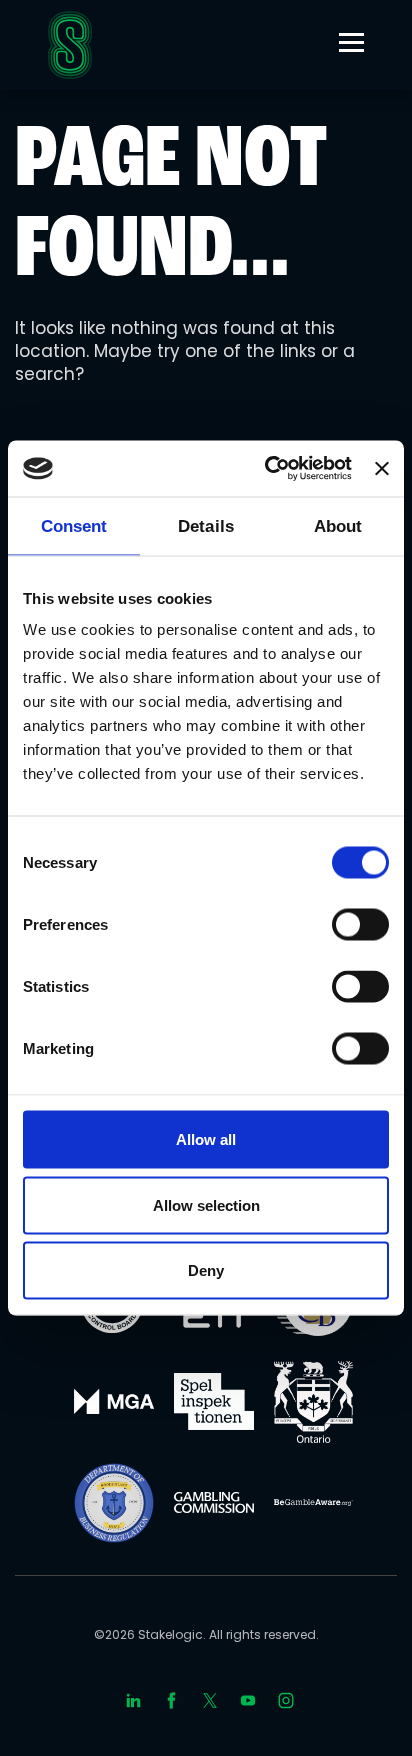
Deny (206, 1270)
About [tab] (338, 525)
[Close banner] (382, 468)
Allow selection (206, 1204)
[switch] (360, 925)
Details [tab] (206, 525)
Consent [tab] (74, 525)
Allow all (206, 1139)
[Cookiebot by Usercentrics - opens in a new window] (267, 469)
